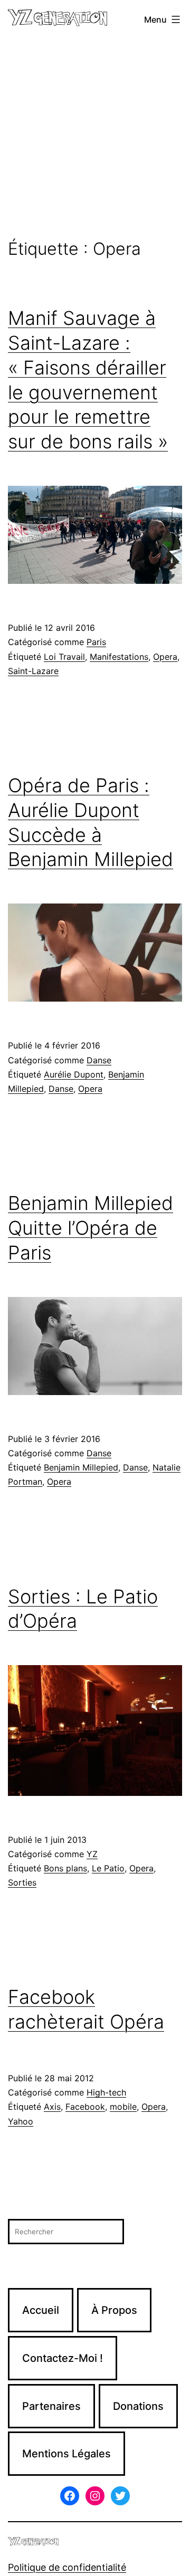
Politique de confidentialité (67, 2567)
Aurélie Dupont (74, 1074)
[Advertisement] (95, 139)
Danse (99, 1060)
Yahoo (21, 2121)
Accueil (41, 2310)
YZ (92, 1854)
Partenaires (51, 2406)
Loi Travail (64, 657)
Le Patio (108, 1868)
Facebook (85, 2107)
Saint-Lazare (33, 671)
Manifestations (119, 657)
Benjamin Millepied (81, 1467)
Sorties (22, 1882)
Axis (52, 2107)
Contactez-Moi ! (63, 2358)
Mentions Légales (66, 2454)
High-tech (106, 2092)
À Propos (114, 2310)
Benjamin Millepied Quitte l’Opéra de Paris (91, 1228)
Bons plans (65, 1868)
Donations (138, 2406)
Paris (96, 642)
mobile (123, 2107)
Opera (165, 657)
